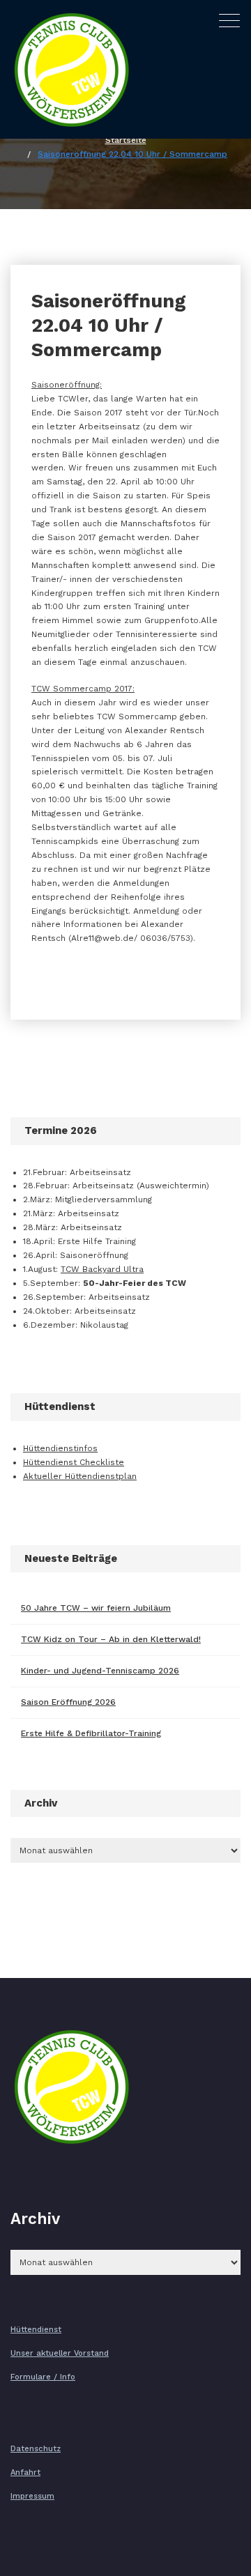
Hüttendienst (36, 2330)
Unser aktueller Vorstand (60, 2353)
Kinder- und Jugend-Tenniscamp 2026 (100, 1671)
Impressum (32, 2496)
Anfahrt (25, 2472)
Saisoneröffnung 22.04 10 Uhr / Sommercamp (132, 154)
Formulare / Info (43, 2377)
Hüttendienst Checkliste (74, 1462)
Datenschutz (36, 2449)
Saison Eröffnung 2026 (68, 1702)
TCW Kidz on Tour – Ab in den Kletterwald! (111, 1639)
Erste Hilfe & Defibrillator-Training (91, 1733)
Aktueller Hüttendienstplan (80, 1476)
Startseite (126, 140)
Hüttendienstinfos (60, 1448)
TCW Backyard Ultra (102, 1269)
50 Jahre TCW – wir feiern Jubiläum (96, 1608)
